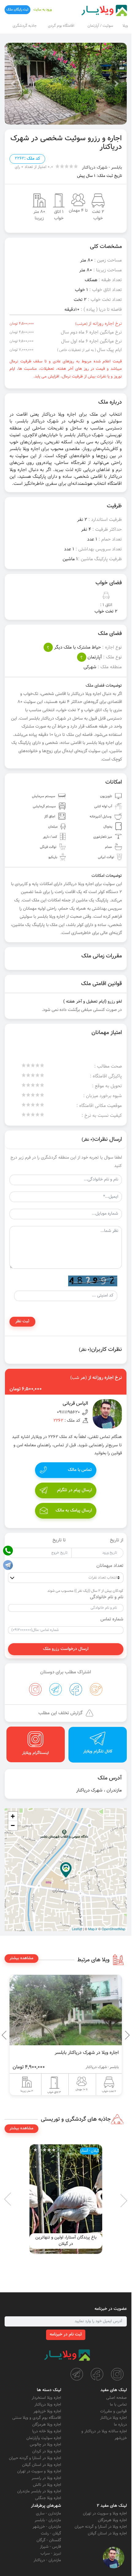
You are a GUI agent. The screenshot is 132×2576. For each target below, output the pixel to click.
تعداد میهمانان (110, 1566)
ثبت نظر (22, 1321)
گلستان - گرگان (49, 2540)
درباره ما (120, 2425)
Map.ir (93, 1929)
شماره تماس (112, 1619)
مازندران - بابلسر (48, 2520)
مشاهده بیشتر (21, 1958)
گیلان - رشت (51, 2534)
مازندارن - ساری (49, 2514)
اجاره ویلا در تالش (47, 2485)
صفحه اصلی (116, 2398)
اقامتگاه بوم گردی (61, 26)
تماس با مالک (80, 1470)
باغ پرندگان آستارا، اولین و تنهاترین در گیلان (66, 2241)
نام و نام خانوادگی (107, 1597)
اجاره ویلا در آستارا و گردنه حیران (35, 2458)
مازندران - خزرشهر (47, 2527)
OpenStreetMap (113, 1929)
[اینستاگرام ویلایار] (117, 2374)
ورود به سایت (43, 10)
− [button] (13, 1825)
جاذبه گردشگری (25, 26)
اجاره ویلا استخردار (46, 2398)
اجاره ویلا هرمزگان (47, 2425)
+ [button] (13, 1816)
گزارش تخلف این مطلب (60, 1713)
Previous (113, 2035)
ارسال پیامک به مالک (74, 1511)
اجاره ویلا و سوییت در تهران (39, 2471)
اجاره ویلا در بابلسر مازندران (39, 2491)
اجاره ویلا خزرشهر (47, 2411)
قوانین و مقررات (113, 2411)
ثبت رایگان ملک (17, 10)
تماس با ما (118, 2405)
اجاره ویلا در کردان (47, 2451)
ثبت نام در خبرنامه (66, 2334)
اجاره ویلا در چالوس (45, 2445)
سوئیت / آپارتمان (100, 26)
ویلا (125, 26)
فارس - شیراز (50, 2547)
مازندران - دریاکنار (47, 2560)
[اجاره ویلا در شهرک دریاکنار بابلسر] (66, 2010)
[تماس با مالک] (114, 2558)
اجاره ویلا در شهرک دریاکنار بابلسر (87, 2053)
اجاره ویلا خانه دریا (47, 2431)
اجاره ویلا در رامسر (46, 2478)
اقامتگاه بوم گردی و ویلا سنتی (37, 2418)
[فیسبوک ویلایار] (97, 2374)
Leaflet (77, 1929)
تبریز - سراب (51, 2554)
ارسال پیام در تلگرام (74, 1490)
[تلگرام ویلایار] (77, 2374)
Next (6, 2035)
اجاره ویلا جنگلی (48, 2498)
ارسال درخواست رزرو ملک (66, 1649)
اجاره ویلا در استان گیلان (42, 2465)
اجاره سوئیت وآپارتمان (44, 2438)
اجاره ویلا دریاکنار (113, 2418)
